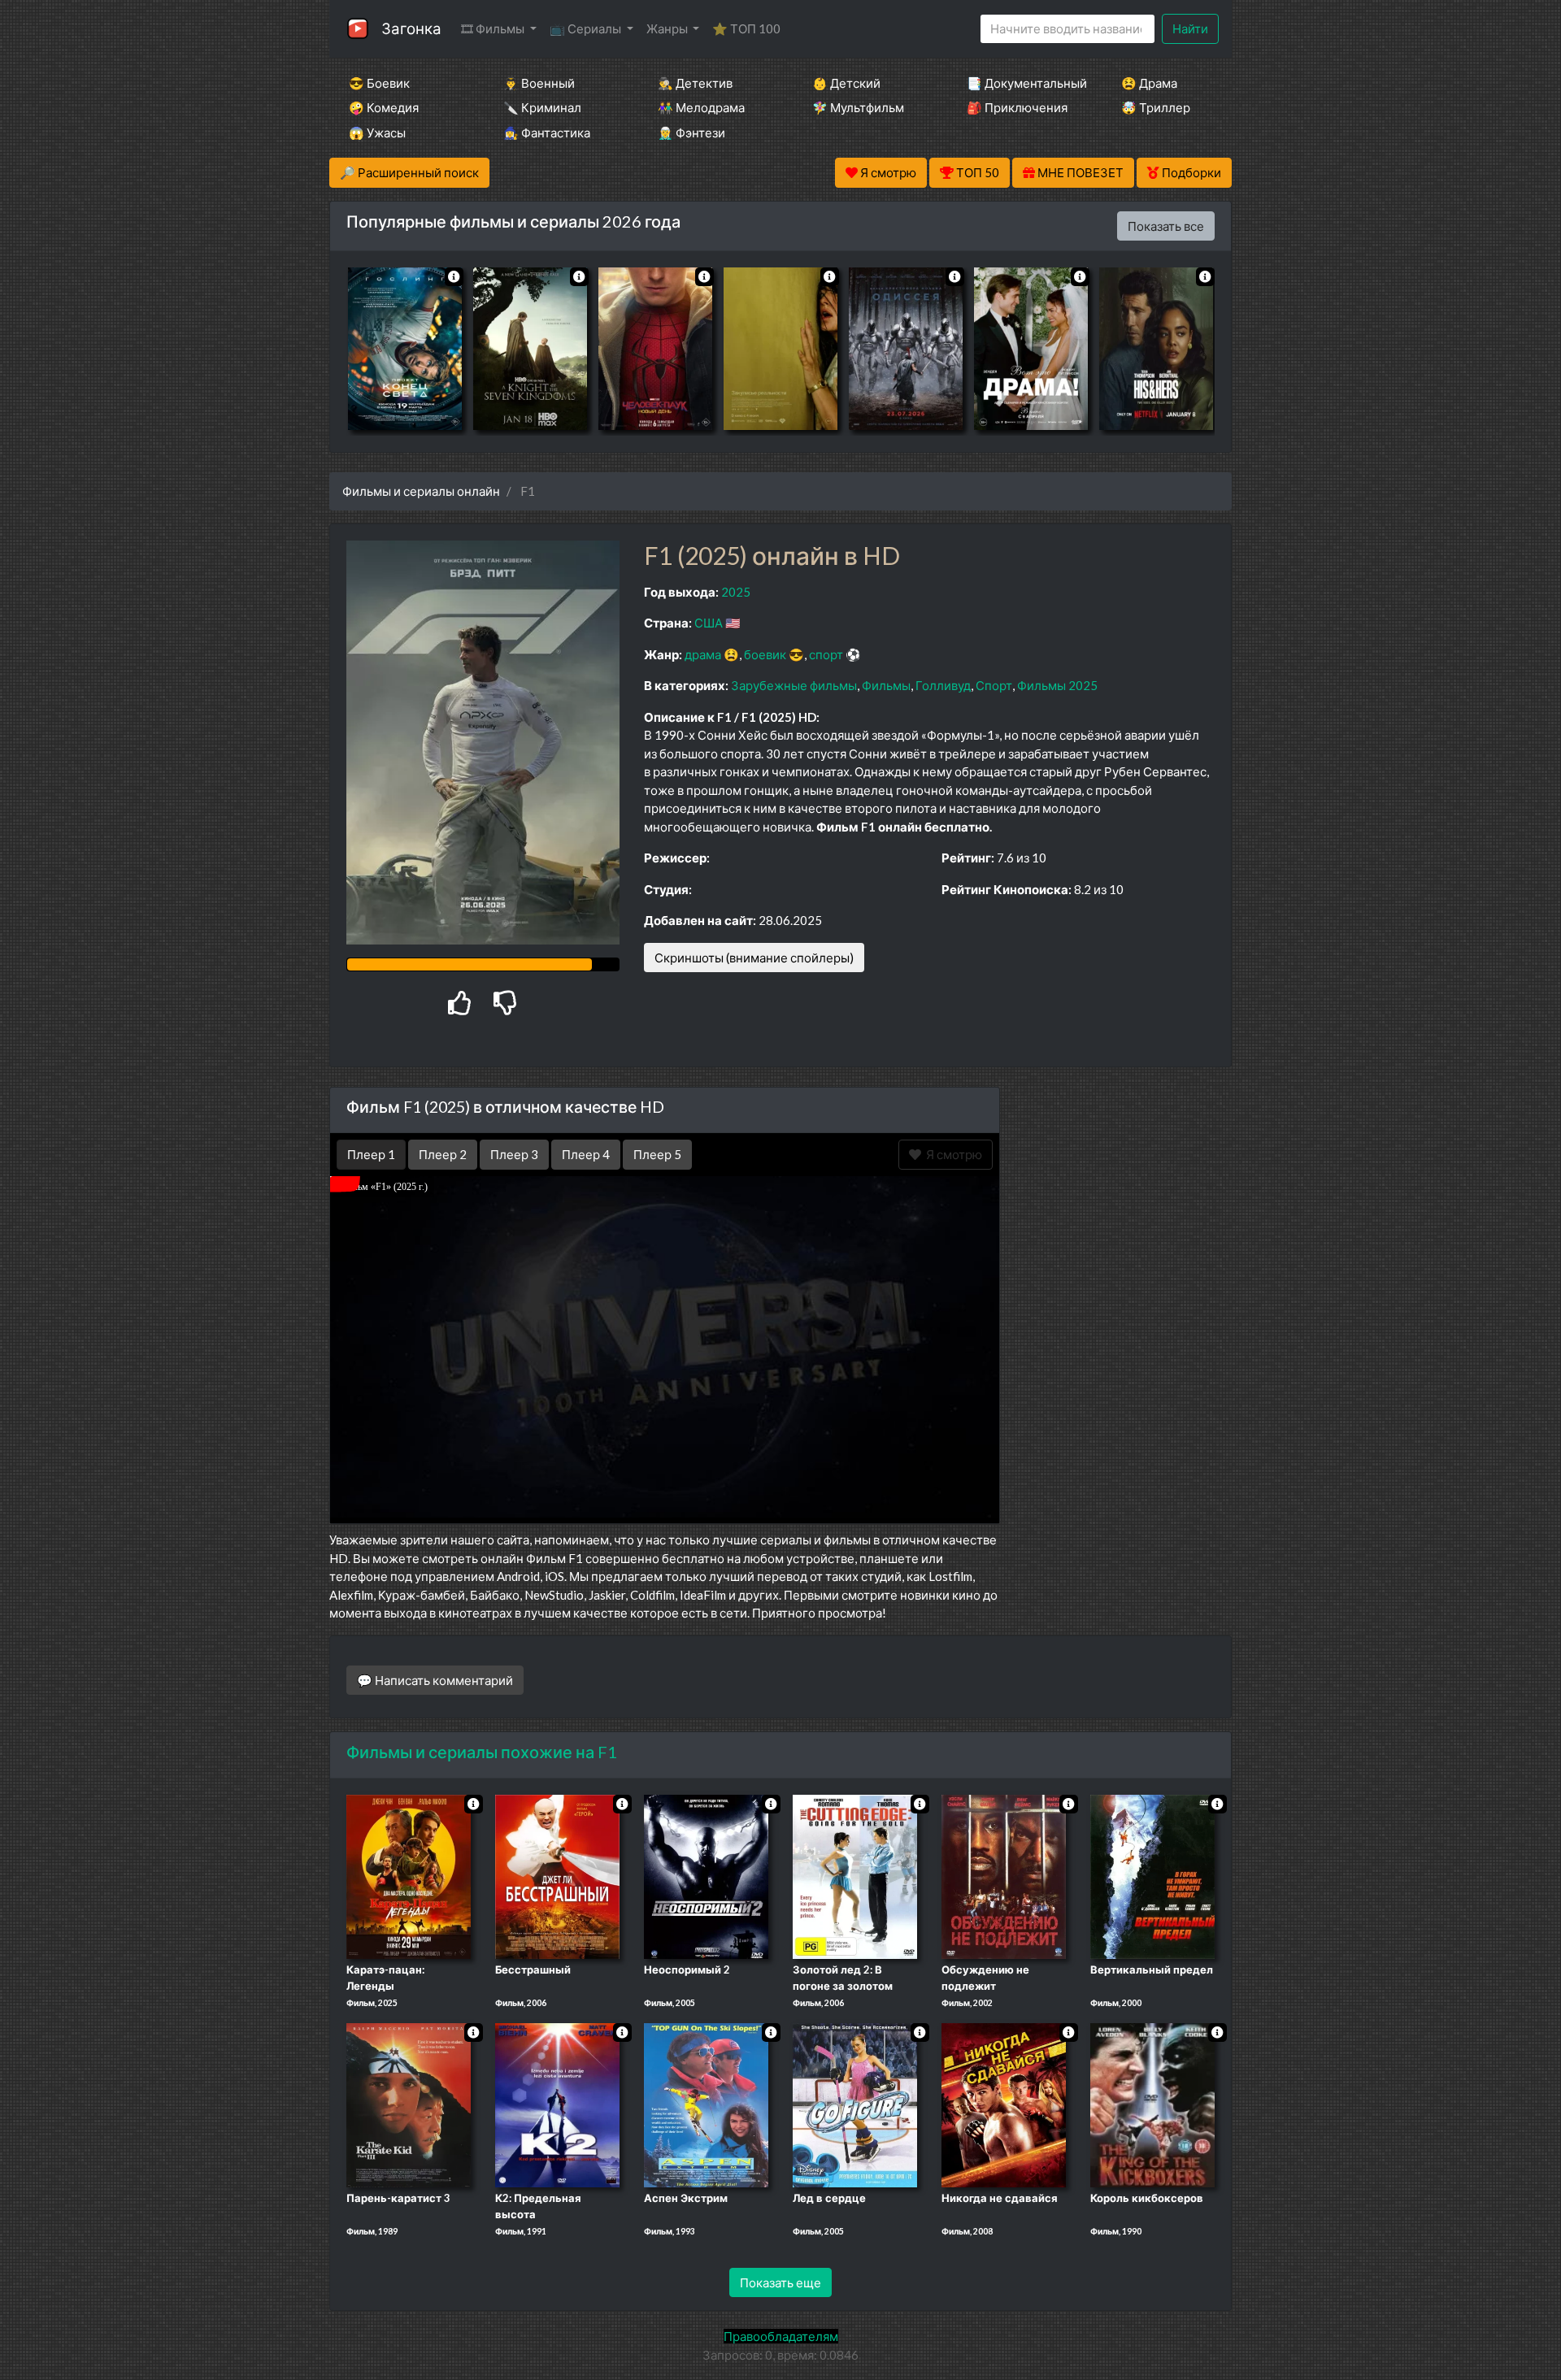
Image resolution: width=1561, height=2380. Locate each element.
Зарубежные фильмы (794, 685)
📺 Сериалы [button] (587, 28)
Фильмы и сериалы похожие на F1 (482, 1752)
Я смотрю (952, 1154)
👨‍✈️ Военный (539, 83)
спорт (826, 654)
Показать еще (780, 2282)
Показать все (1166, 226)
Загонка (411, 28)
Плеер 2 (443, 1154)
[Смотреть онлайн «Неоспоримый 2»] (706, 1876)
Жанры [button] (668, 28)
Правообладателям (781, 2336)
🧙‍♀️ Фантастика (547, 132)
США (709, 623)
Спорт (994, 685)
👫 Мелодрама (701, 107)
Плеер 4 (586, 1154)
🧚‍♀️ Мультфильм (858, 107)
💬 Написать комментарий (435, 1680)
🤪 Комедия (384, 107)
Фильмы (886, 685)
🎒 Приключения (1017, 107)
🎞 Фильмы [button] (494, 28)
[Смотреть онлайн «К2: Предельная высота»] (557, 2104)
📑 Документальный (1022, 83)
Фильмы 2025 (1057, 685)
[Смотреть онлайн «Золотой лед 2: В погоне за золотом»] (855, 1876)
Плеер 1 (371, 1154)
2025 (736, 592)
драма (703, 654)
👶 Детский (846, 83)
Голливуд (943, 685)
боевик (765, 654)
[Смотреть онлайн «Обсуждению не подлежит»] (1004, 1876)
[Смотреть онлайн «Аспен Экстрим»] (706, 2104)
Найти (1190, 28)
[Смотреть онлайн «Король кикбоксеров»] (1152, 2104)
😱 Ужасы (377, 132)
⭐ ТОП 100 (746, 28)
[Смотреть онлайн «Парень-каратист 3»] (409, 2104)
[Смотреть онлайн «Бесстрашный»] (557, 1876)
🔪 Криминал (542, 107)
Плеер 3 (514, 1154)
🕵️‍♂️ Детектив (695, 83)
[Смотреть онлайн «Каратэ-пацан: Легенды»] (409, 1876)
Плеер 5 (657, 1154)
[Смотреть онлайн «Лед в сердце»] (855, 2104)
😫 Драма (1149, 83)
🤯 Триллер (1156, 107)
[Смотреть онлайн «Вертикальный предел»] (1152, 1876)
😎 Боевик (379, 83)
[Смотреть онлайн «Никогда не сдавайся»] (1004, 2104)
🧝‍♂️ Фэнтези (691, 132)
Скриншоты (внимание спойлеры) (754, 958)
